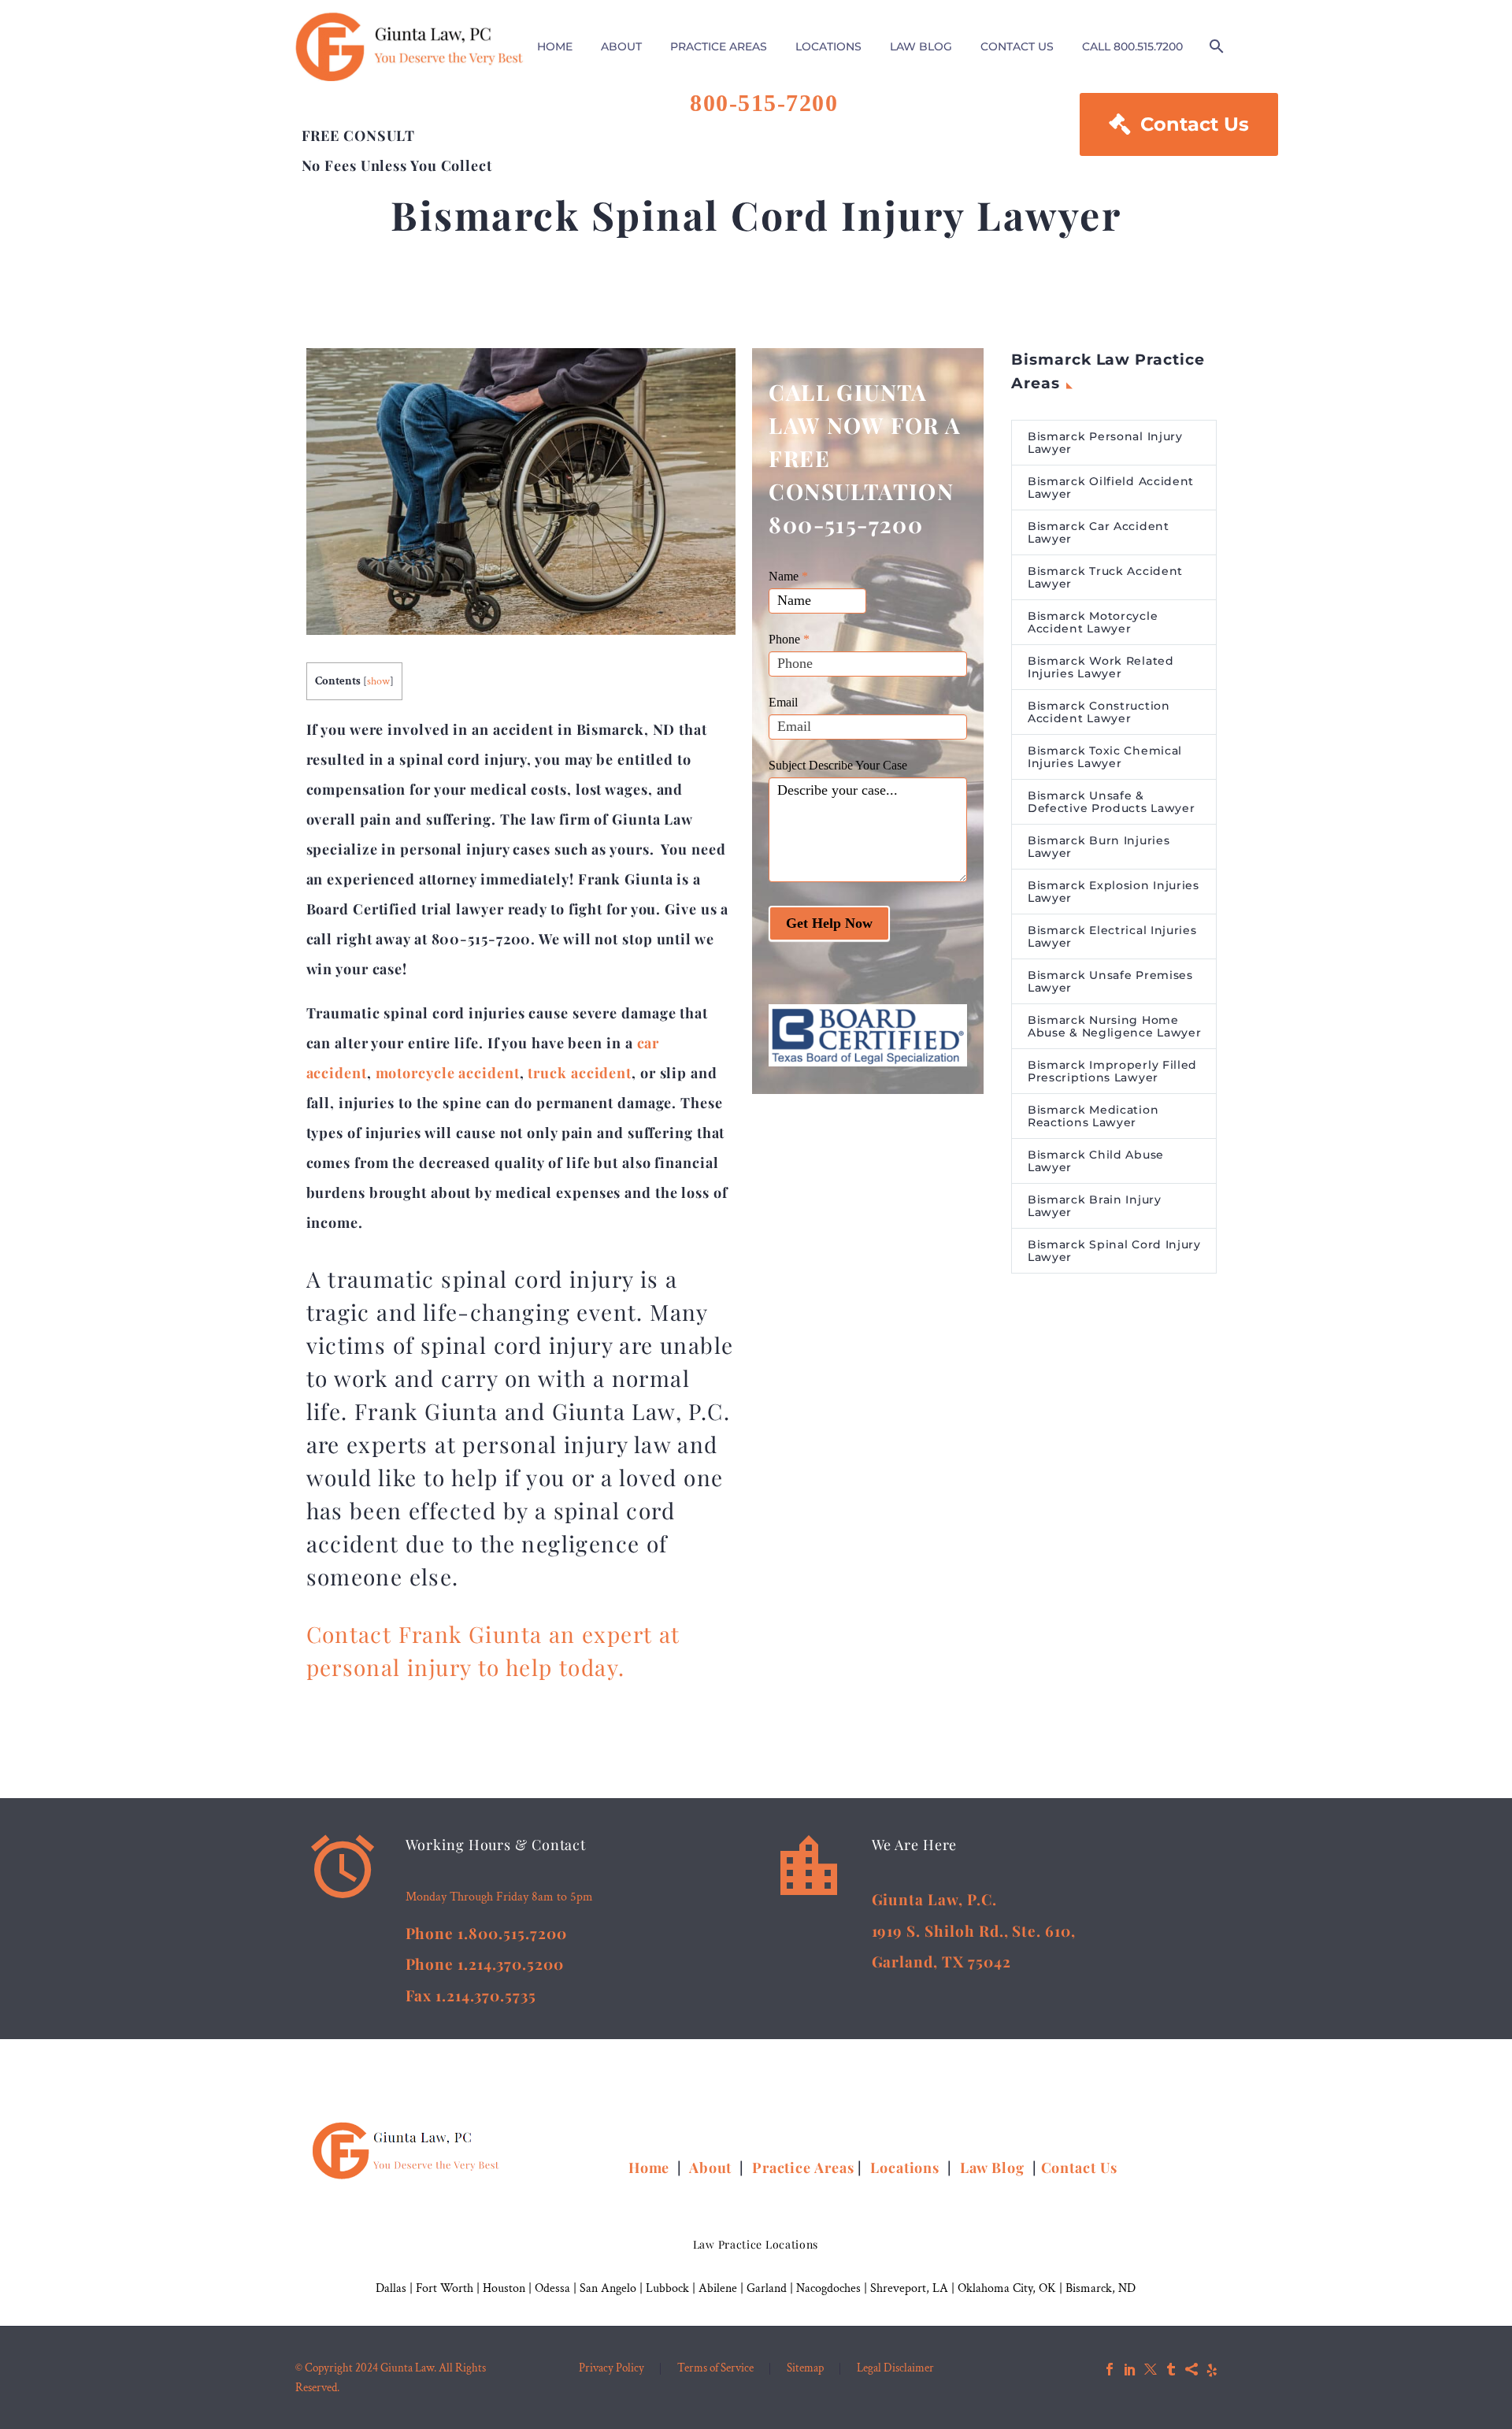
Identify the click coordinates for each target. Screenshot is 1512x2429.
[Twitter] (1151, 2369)
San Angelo (608, 2288)
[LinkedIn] (1130, 2369)
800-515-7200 (764, 103)
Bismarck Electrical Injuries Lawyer (1112, 936)
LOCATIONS (828, 46)
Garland (767, 2288)
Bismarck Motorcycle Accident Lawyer (1093, 622)
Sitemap (805, 2369)
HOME (555, 46)
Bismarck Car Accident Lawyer (1099, 532)
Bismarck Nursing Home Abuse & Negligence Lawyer (1115, 1026)
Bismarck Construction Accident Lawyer (1099, 712)
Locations (907, 2168)
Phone (789, 639)
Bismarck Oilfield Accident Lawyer (1111, 488)
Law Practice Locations (756, 2244)
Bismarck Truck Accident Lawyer (1105, 577)
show (378, 681)
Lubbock (667, 2288)
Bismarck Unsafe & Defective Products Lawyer (1112, 802)
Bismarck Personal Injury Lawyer (1105, 443)
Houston (504, 2288)
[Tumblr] (1171, 2369)
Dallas (391, 2288)
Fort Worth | (449, 2288)
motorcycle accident (448, 1073)
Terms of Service (715, 2369)
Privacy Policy (611, 2369)
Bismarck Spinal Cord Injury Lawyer (1114, 1251)
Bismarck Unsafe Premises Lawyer (1110, 981)
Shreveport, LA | (914, 2288)
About (712, 2168)
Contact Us (1179, 124)
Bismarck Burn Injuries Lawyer (1099, 847)
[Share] (1191, 2369)
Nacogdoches (828, 2288)
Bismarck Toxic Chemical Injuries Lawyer (1105, 757)
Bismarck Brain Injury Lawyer (1095, 1206)
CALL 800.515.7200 (1132, 46)
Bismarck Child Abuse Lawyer (1096, 1161)
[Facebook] (1110, 2369)
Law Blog (992, 2168)
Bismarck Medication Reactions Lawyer (1093, 1116)
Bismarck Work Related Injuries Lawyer (1101, 667)
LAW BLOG (921, 46)
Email (783, 702)
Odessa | (557, 2288)
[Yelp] (1212, 2369)
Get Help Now (829, 923)
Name (788, 576)
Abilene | (723, 2288)
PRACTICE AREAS (719, 46)
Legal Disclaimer (895, 2369)
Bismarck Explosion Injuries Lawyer (1114, 892)
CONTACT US (1017, 46)
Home (651, 2168)
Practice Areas (803, 2168)
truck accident (580, 1073)
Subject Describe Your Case (838, 765)
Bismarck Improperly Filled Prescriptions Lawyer (1112, 1071)
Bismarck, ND (1101, 2288)
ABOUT (621, 46)
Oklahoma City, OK (1007, 2288)
